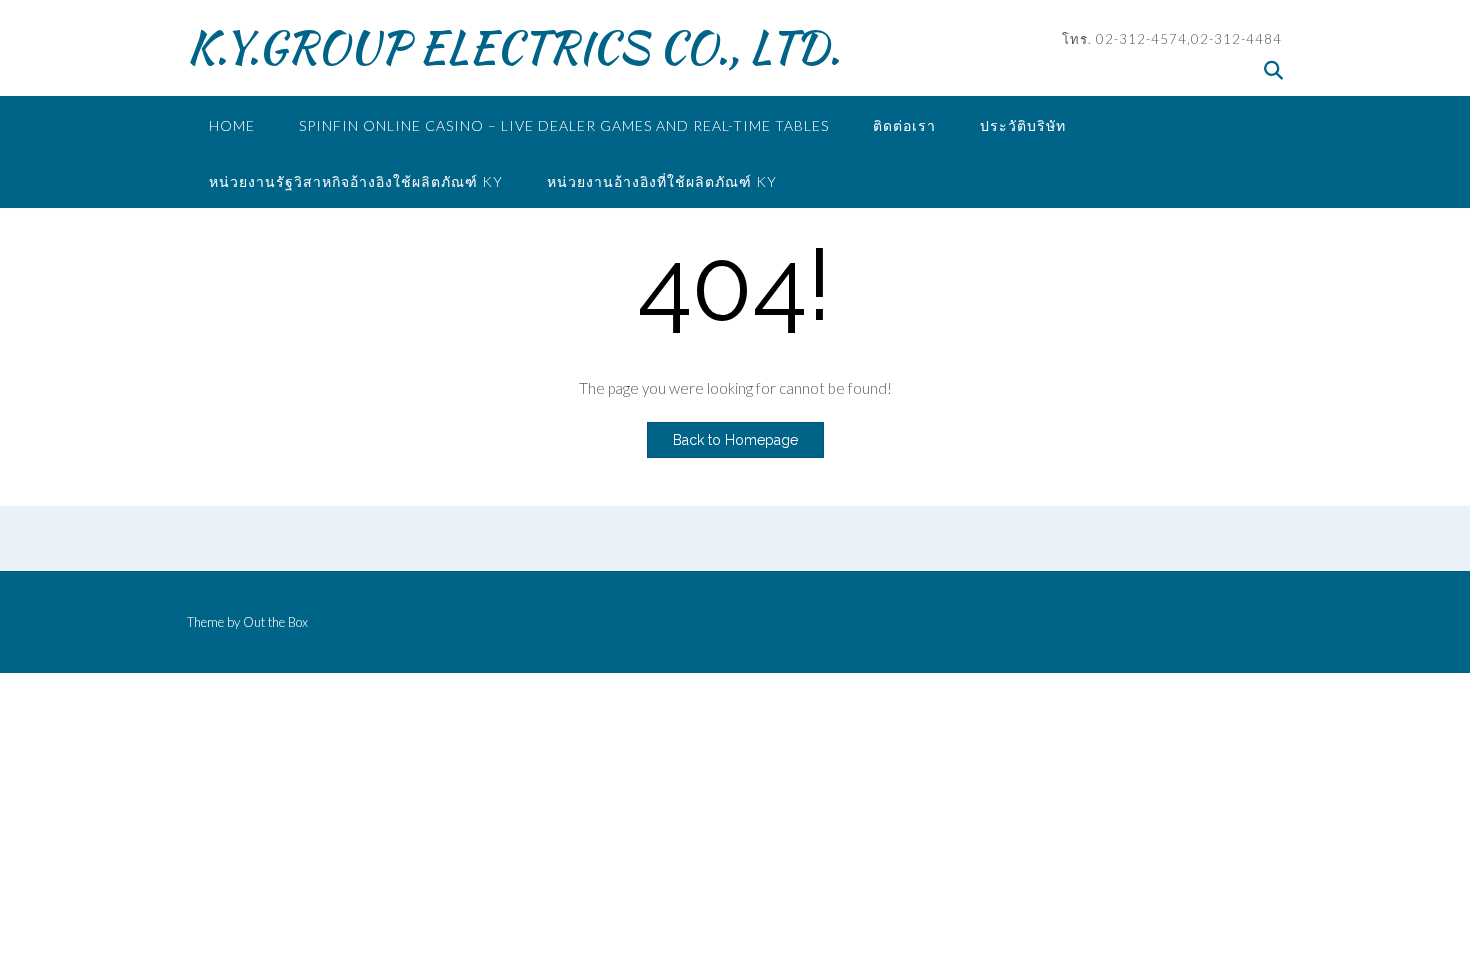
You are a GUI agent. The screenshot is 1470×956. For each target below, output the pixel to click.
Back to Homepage (735, 440)
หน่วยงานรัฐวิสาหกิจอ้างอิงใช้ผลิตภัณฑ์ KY (356, 181)
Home (232, 125)
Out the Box (275, 622)
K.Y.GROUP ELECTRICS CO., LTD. (513, 47)
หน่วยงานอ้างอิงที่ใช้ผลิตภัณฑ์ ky (662, 181)
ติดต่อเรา (904, 125)
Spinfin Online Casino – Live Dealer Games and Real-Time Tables (564, 125)
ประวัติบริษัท (1023, 125)
